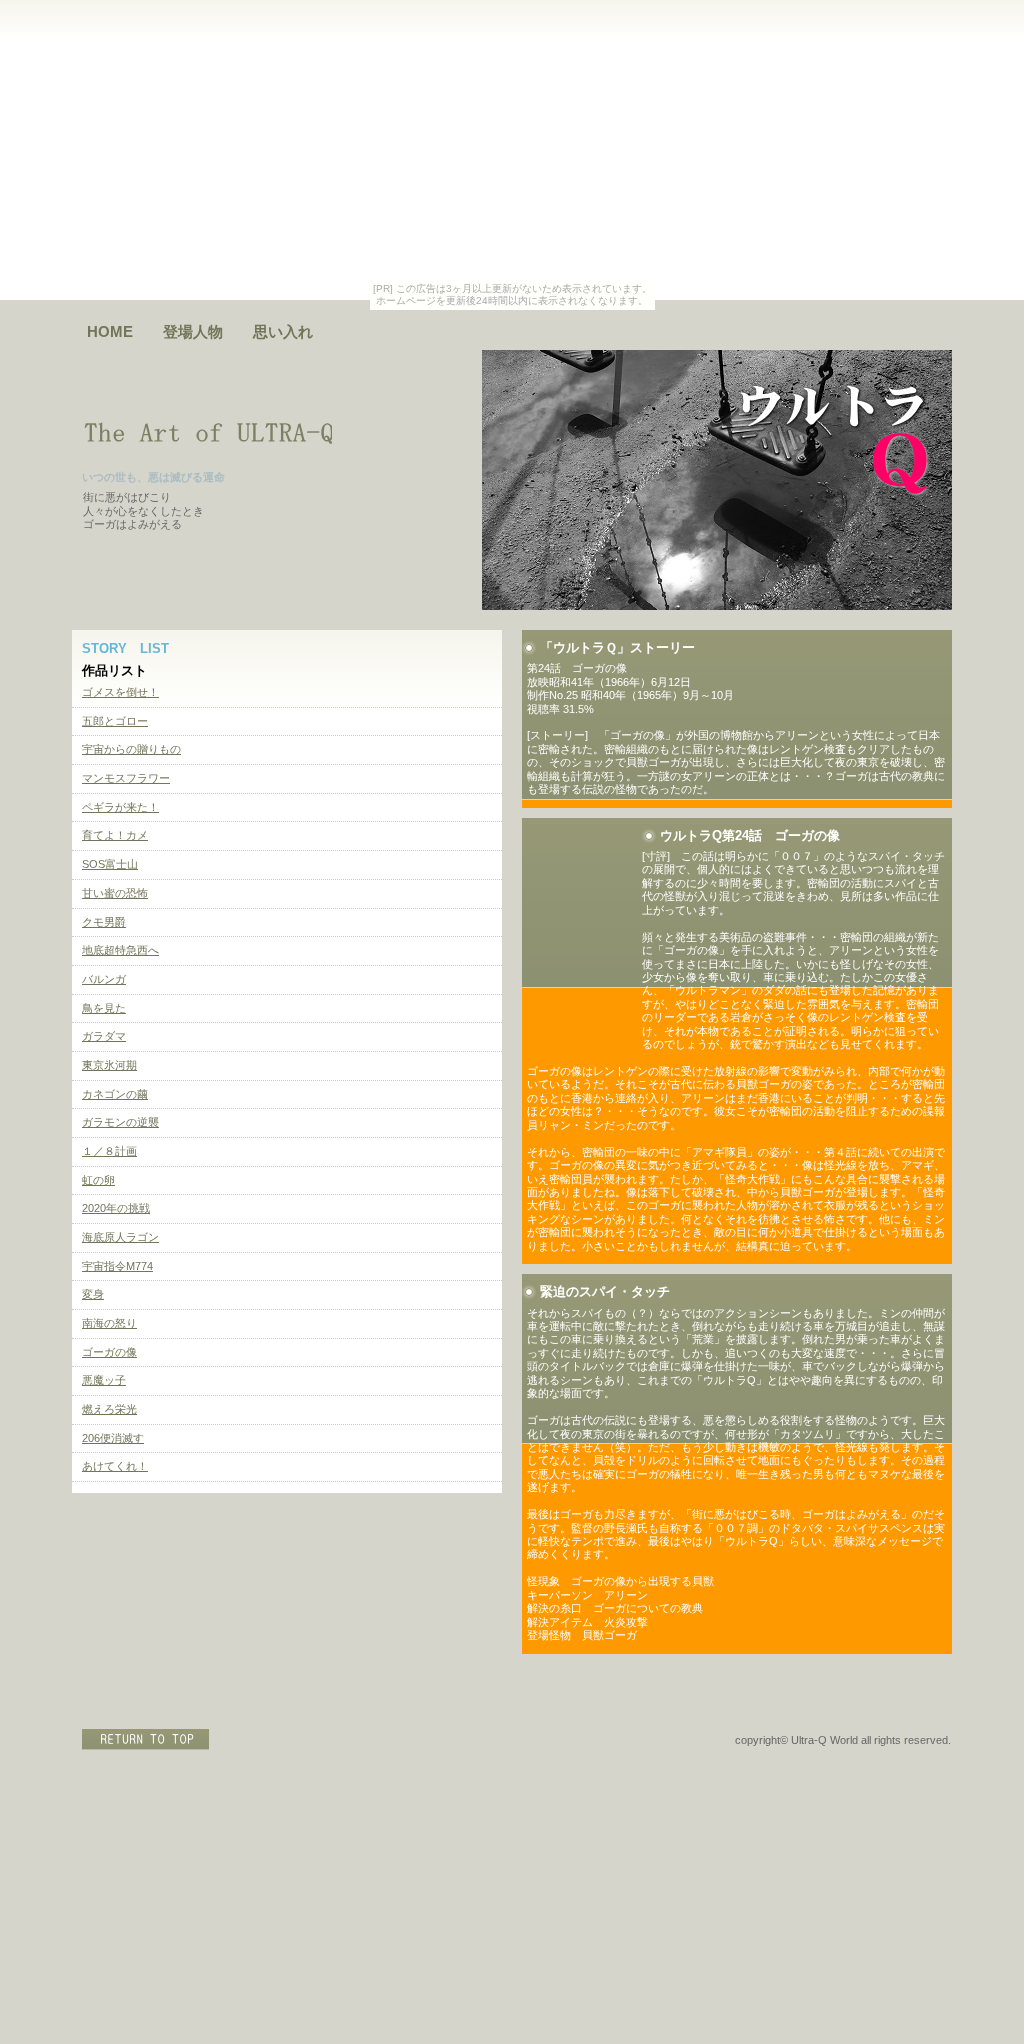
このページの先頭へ (147, 1739)
